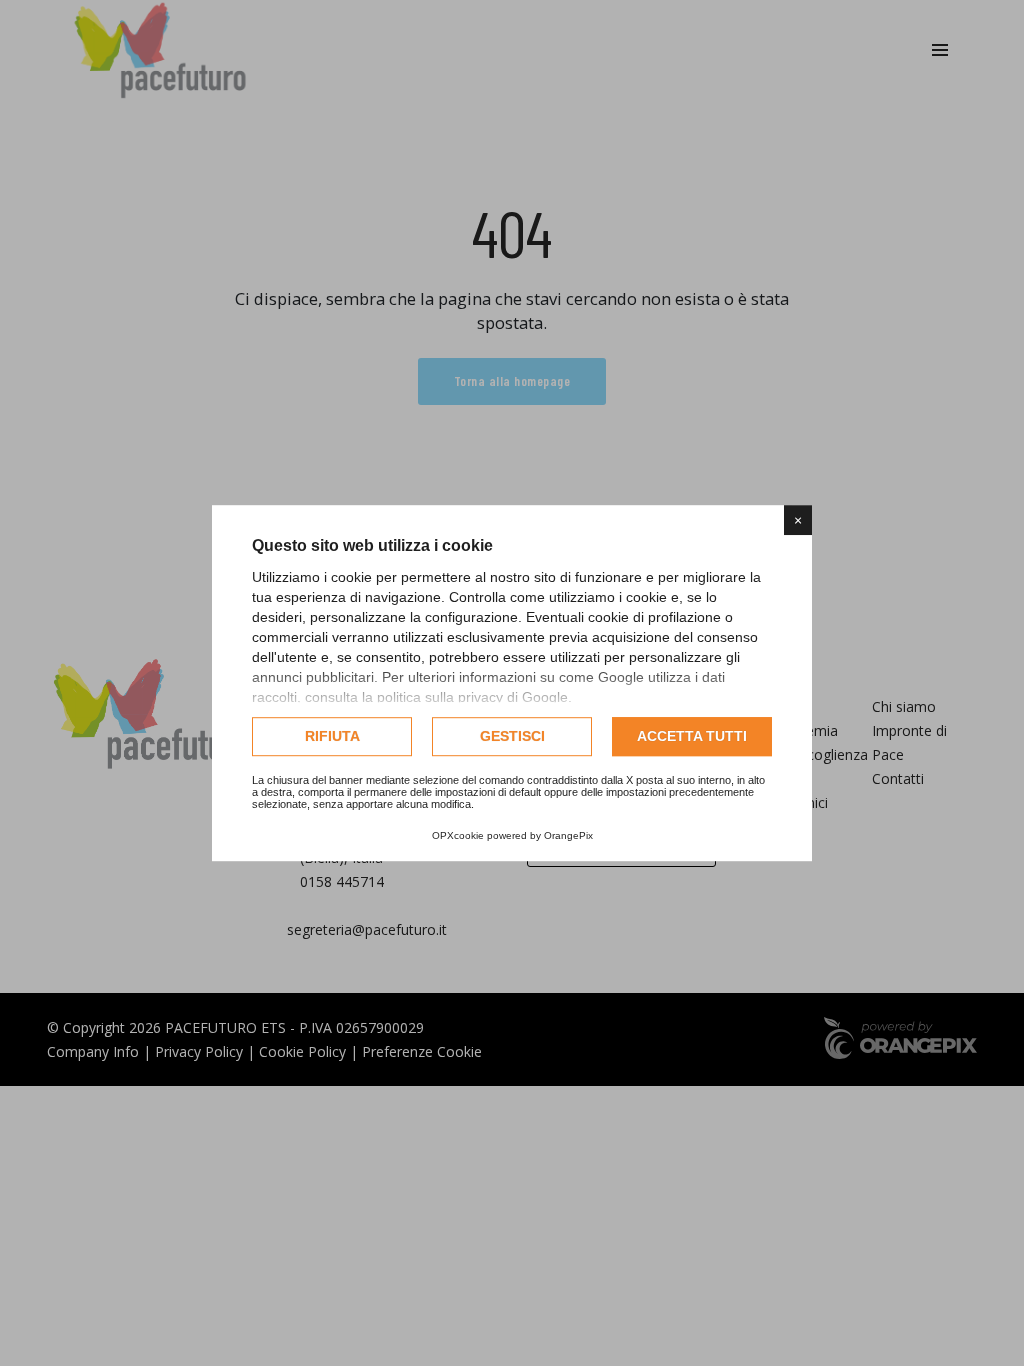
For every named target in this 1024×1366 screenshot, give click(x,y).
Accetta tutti (692, 736)
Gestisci (512, 736)
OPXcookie (458, 835)
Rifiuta (332, 736)
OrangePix (568, 835)
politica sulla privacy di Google (472, 697)
